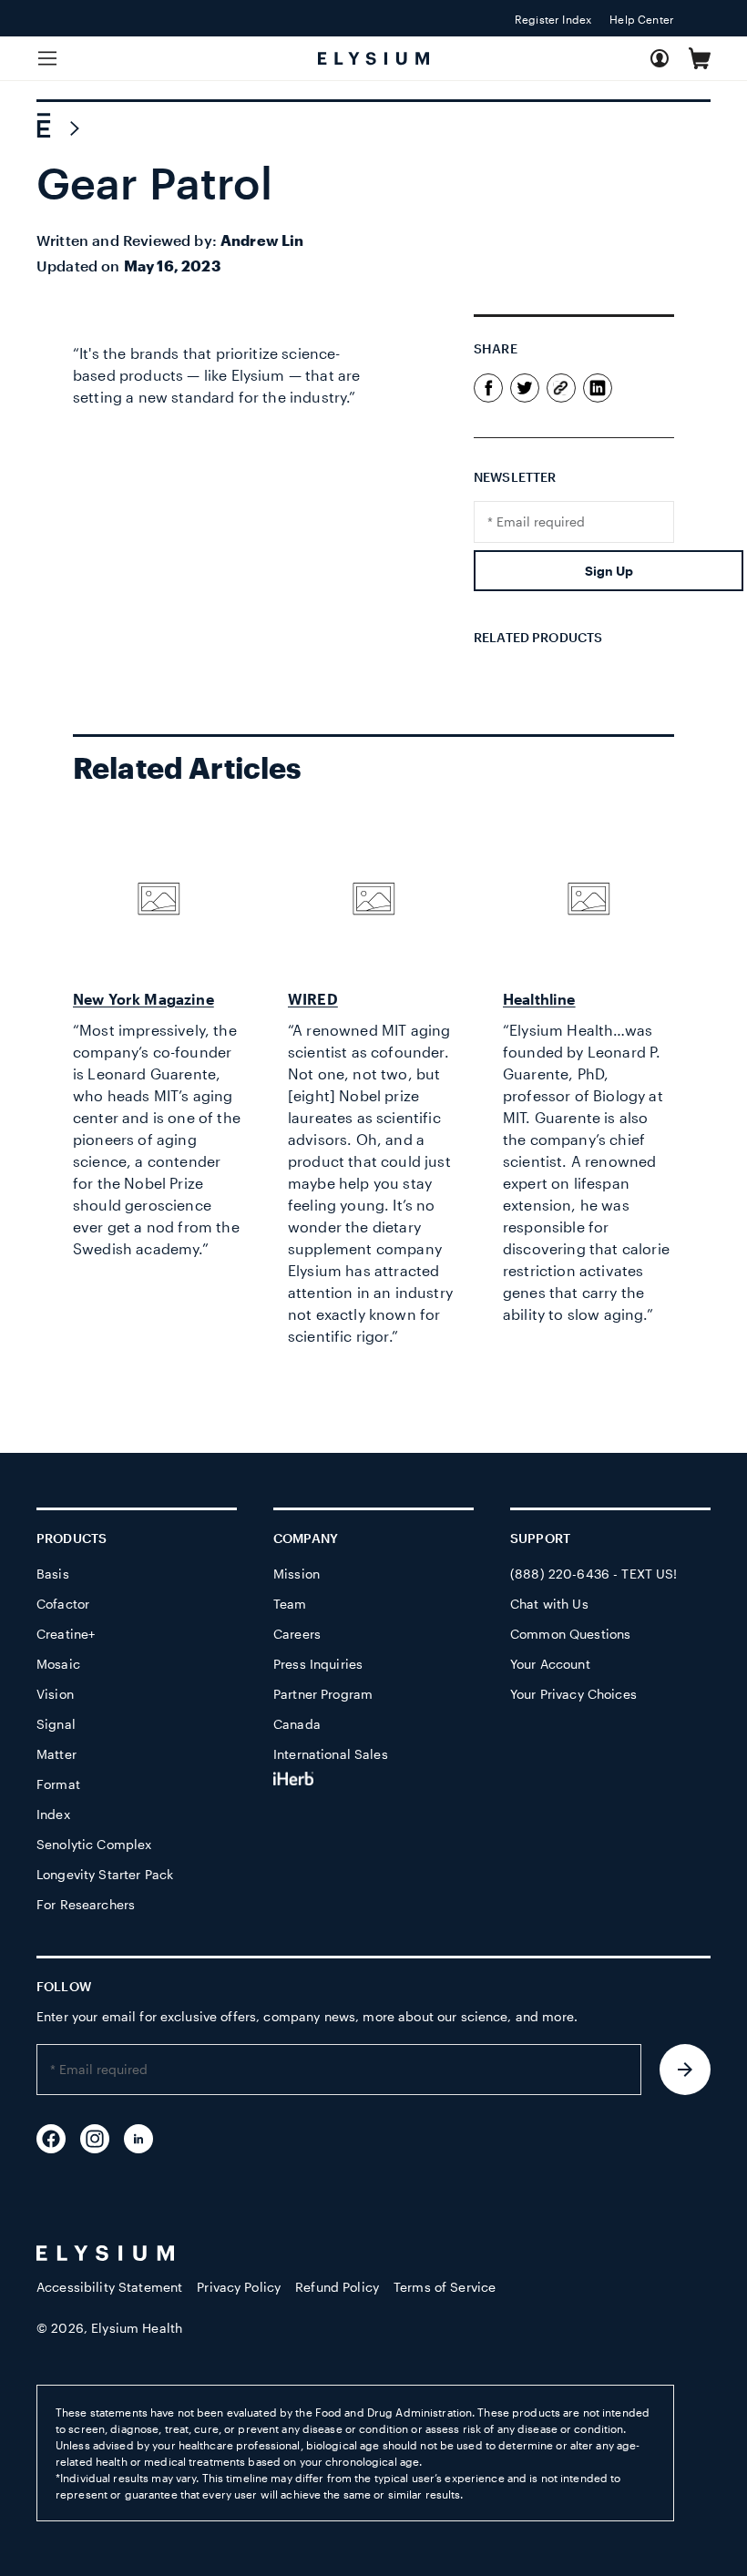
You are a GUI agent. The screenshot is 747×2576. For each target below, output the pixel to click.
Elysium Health (137, 2328)
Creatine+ (66, 1634)
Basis (53, 1574)
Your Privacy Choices (573, 1694)
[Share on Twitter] (525, 397)
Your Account (550, 1664)
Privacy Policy (239, 2287)
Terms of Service (445, 2287)
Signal (56, 1724)
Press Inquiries (318, 1664)
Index (53, 1814)
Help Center (642, 19)
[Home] (44, 128)
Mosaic (58, 1664)
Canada (297, 1724)
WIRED (313, 999)
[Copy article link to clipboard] (561, 389)
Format (58, 1784)
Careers (297, 1634)
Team (290, 1604)
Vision (55, 1694)
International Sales (331, 1754)
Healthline (539, 999)
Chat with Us (549, 1604)
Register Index (553, 19)
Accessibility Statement (109, 2287)
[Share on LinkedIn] (598, 397)
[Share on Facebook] (488, 397)
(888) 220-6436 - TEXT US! (594, 1574)
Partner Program (323, 1694)
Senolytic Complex (94, 1844)
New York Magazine (143, 999)
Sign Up (609, 571)
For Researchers (86, 1904)
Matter (56, 1754)
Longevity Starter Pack (105, 1874)
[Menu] (47, 58)
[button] (700, 58)
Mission (297, 1574)
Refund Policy (337, 2287)
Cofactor (63, 1604)
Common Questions (570, 1634)
